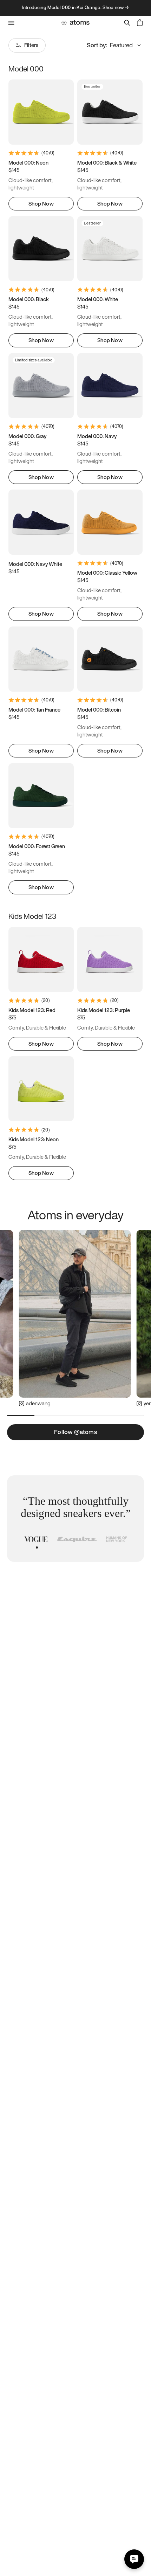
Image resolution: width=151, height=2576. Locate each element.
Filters (31, 45)
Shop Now (41, 203)
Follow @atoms (75, 1432)
